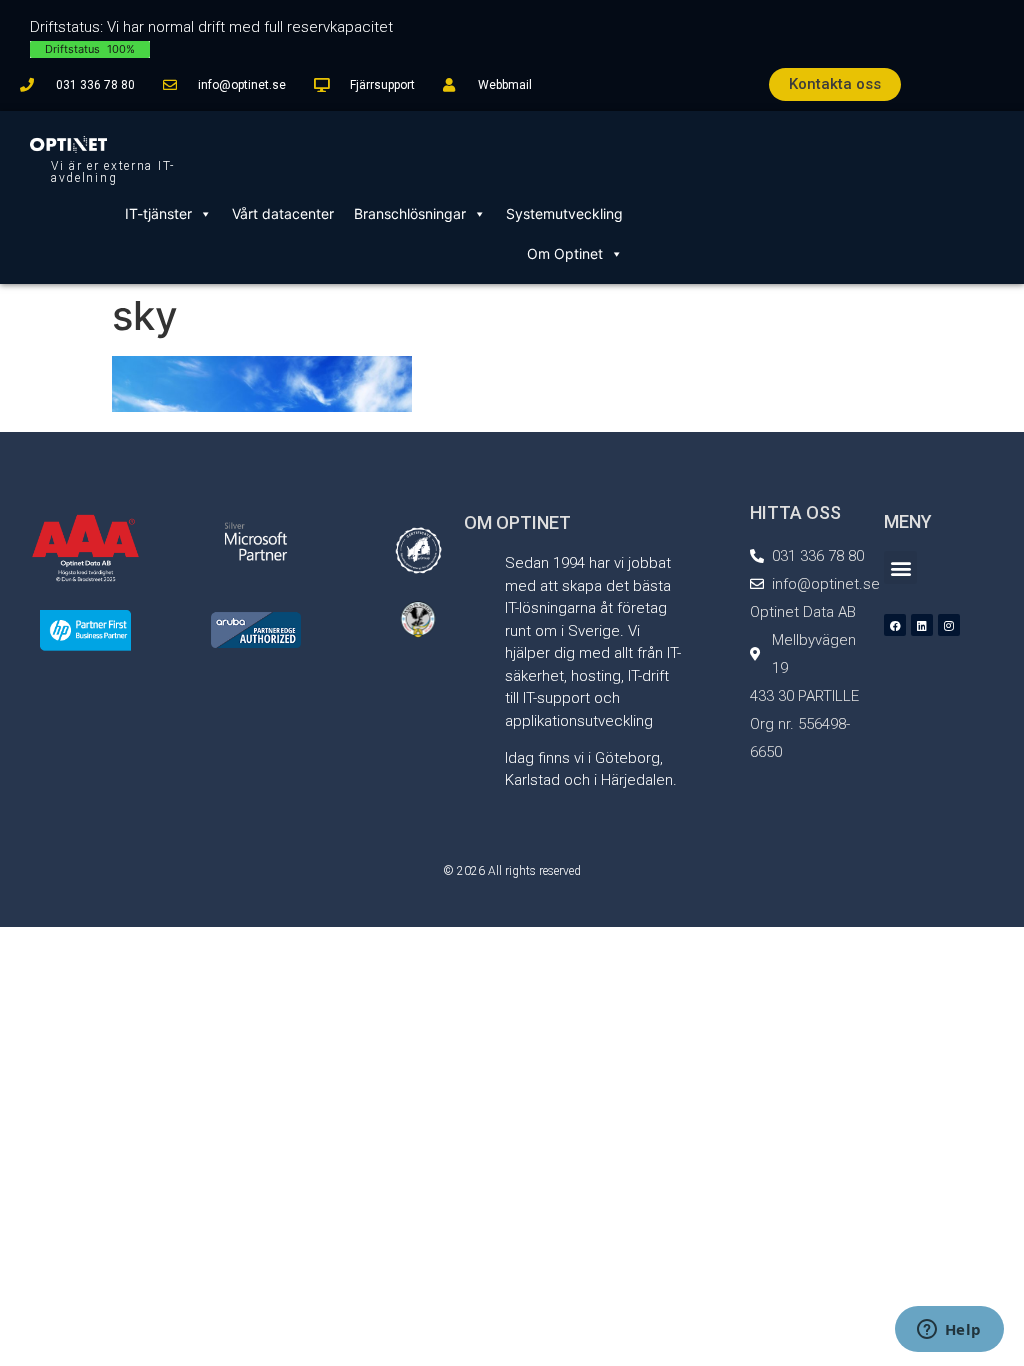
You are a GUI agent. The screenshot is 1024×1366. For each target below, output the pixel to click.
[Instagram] (949, 625)
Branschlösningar (410, 213)
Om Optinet (565, 253)
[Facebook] (895, 625)
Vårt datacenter (283, 213)
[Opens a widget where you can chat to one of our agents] (949, 1331)
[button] (900, 567)
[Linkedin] (922, 625)
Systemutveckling (564, 213)
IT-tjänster (158, 213)
